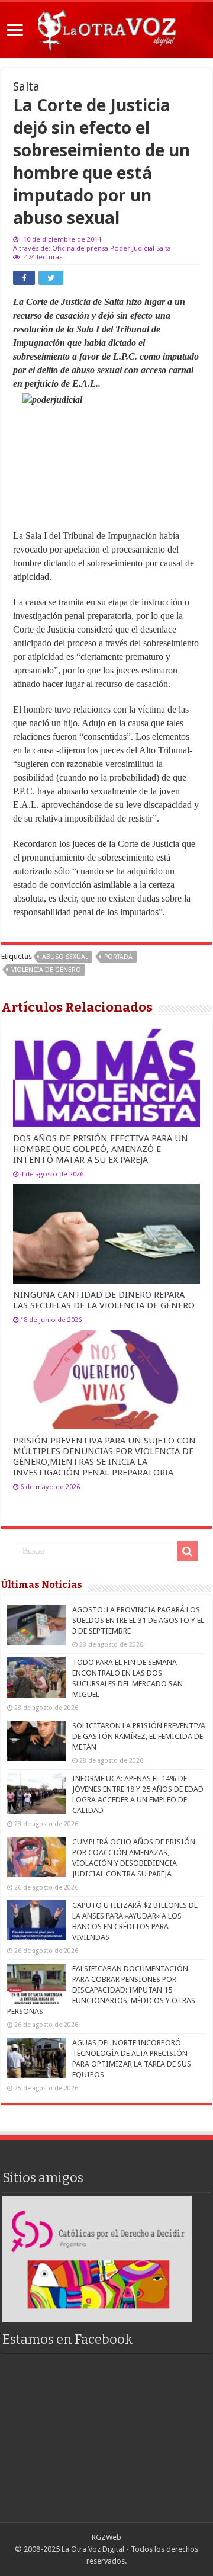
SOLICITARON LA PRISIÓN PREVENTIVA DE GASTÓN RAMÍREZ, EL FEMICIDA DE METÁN (139, 1736)
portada (118, 957)
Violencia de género (46, 970)
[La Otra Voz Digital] (106, 28)
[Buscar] (188, 1551)
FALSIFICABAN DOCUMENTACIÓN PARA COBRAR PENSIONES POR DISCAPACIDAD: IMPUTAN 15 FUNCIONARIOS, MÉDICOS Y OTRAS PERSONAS (101, 1990)
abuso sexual (65, 957)
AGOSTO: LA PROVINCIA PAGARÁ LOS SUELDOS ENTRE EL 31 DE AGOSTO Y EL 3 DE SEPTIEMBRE (138, 1620)
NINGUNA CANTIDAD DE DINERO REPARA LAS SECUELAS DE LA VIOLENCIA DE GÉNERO (104, 1300)
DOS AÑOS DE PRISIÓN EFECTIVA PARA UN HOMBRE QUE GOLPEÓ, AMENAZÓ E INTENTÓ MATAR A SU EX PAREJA (101, 1149)
